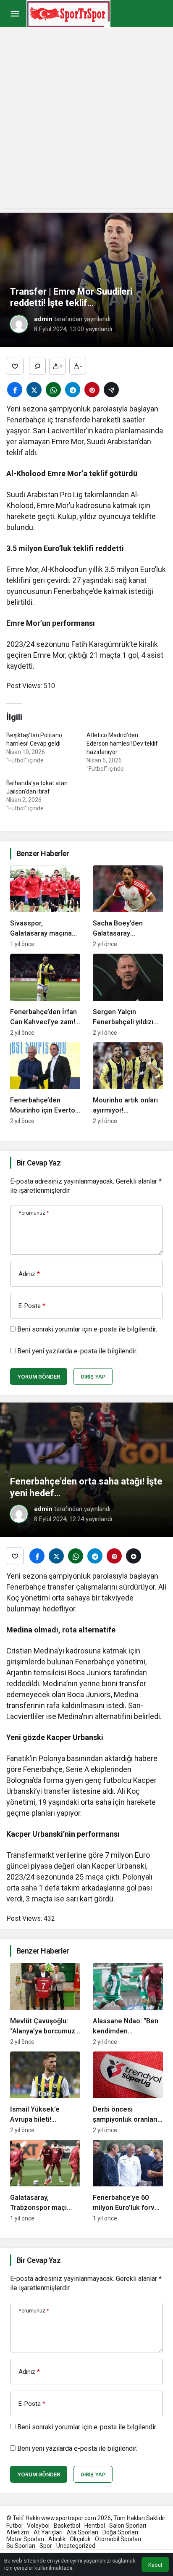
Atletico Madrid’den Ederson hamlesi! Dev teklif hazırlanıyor (122, 744)
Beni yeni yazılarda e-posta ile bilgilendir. (77, 1351)
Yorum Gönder (39, 1377)
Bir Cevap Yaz (38, 1163)
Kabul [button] (155, 2565)
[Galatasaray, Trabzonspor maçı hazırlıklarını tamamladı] (45, 2181)
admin (43, 319)
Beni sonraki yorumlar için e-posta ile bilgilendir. (87, 1329)
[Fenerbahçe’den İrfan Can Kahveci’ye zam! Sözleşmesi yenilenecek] (45, 995)
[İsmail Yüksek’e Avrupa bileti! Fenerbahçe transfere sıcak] (45, 2092)
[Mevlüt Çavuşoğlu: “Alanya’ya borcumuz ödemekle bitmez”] (45, 2004)
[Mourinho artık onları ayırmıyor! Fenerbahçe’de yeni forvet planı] (128, 1083)
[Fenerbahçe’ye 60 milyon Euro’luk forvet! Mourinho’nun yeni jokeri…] (128, 2181)
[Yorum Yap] (37, 366)
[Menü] (15, 14)
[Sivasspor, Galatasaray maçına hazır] (45, 906)
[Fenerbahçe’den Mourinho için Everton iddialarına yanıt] (45, 1083)
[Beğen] (15, 366)
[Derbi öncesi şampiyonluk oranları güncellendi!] (128, 2092)
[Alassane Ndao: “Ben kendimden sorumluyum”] (128, 2004)
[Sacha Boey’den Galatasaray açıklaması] (128, 906)
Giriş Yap (93, 1377)
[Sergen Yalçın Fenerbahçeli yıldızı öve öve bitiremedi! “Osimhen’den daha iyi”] (128, 995)
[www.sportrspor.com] (68, 13)
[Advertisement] (86, 122)
